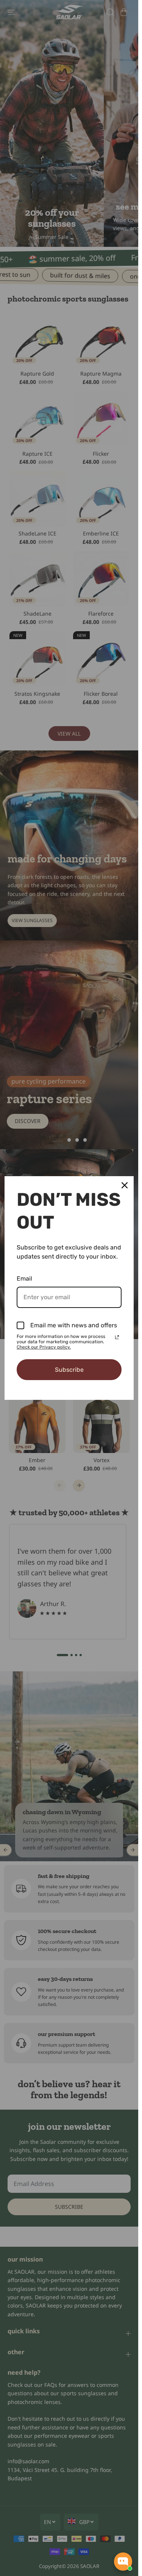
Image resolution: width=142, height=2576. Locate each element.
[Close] (125, 1185)
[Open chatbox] (123, 2562)
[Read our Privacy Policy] (117, 1337)
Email (24, 1279)
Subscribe (69, 1370)
